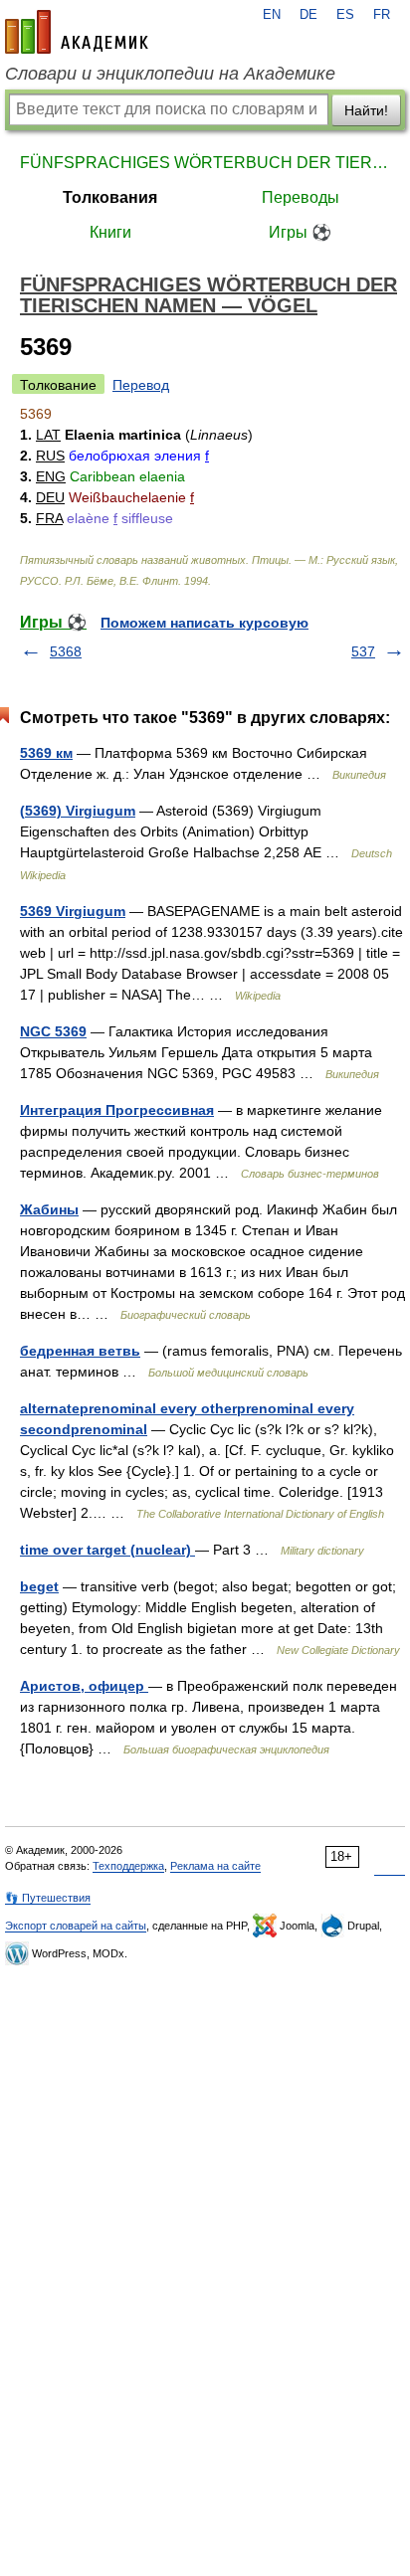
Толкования (110, 197)
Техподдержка (128, 1866)
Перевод (141, 385)
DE (308, 15)
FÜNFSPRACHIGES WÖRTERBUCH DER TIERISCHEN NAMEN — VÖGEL (205, 163)
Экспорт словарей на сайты (76, 1926)
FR (382, 15)
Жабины (49, 1209)
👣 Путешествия (48, 1898)
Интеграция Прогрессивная (117, 1110)
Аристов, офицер (84, 1686)
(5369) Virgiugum (78, 811)
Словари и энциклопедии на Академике (170, 74)
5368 (66, 651)
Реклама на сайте (215, 1866)
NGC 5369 (53, 1031)
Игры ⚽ (300, 232)
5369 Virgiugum (73, 911)
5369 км (46, 753)
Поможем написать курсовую (205, 623)
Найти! (366, 110)
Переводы (301, 197)
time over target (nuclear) (107, 1550)
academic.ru (77, 32)
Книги (110, 232)
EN (272, 15)
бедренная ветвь (80, 1351)
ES (345, 15)
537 (363, 651)
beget (39, 1586)
